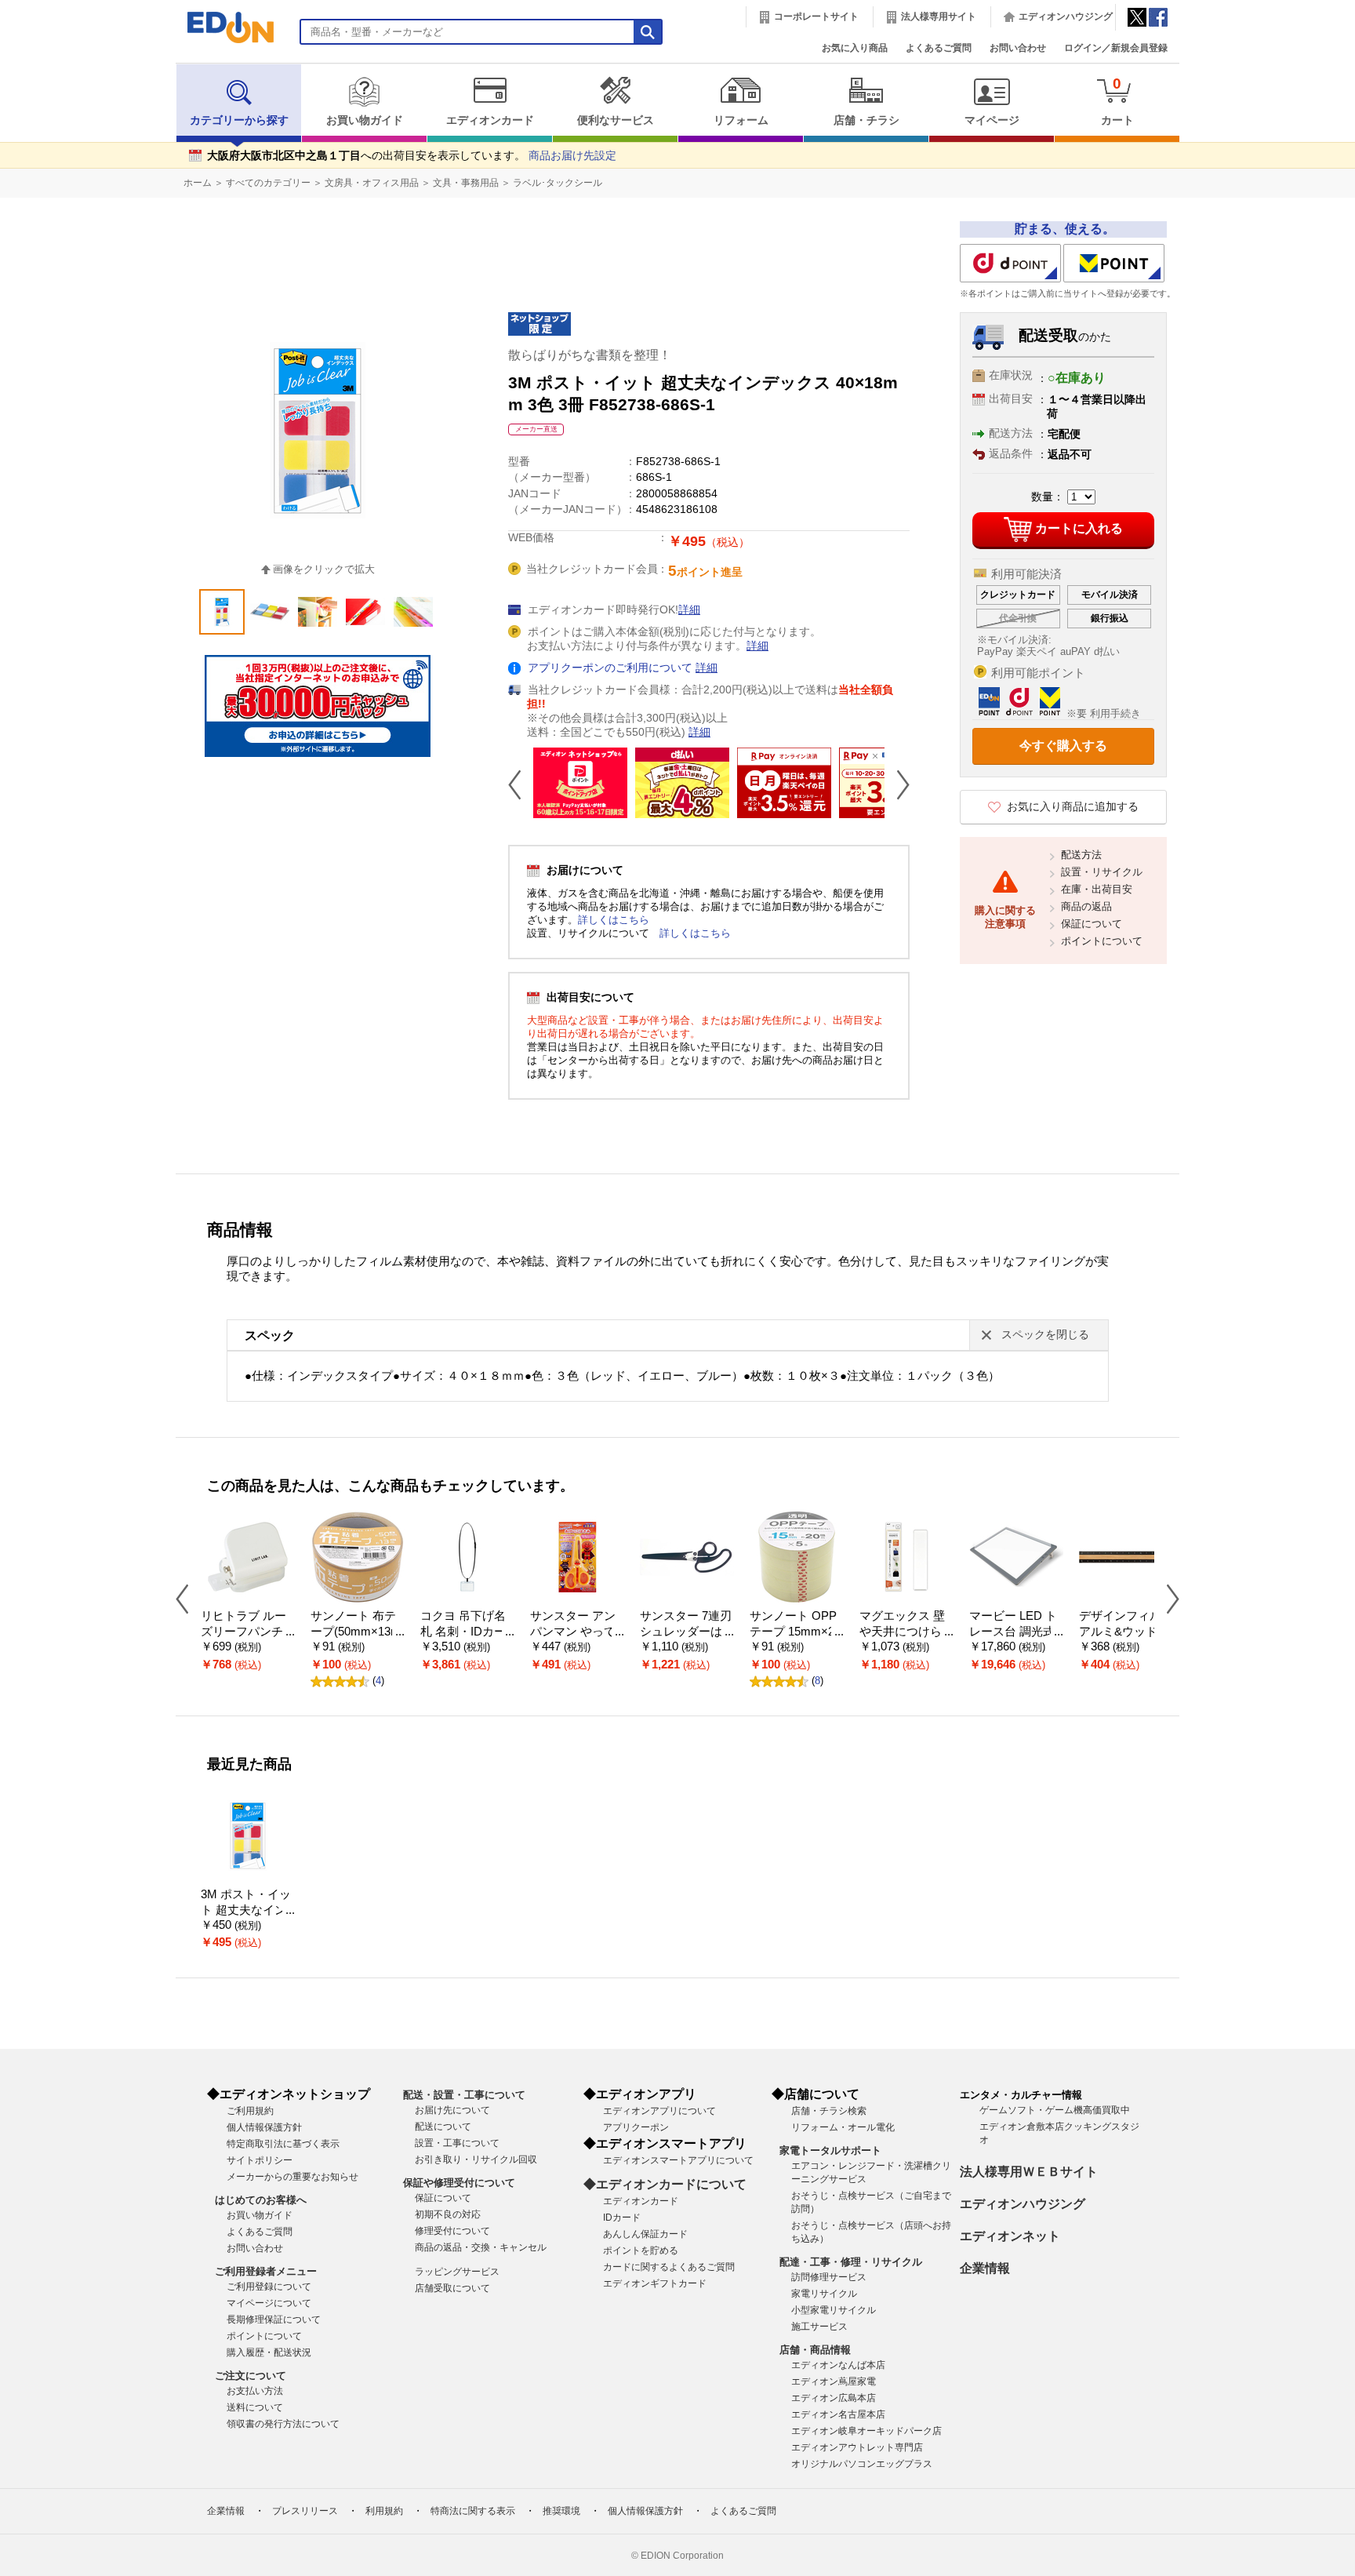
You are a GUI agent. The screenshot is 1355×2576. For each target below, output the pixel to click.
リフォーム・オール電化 (843, 2127)
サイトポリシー (260, 2160)
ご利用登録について (269, 2287)
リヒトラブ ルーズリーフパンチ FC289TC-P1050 (247, 1632)
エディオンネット (1010, 2236)
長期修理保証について (274, 2319)
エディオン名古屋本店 (838, 2414)
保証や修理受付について (459, 2183)
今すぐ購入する (1063, 746)
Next (897, 784)
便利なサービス (616, 120)
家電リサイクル (824, 2294)
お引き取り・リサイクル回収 (476, 2159)
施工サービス (819, 2327)
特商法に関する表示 (473, 2511)
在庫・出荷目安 (1097, 889)
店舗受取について (452, 2288)
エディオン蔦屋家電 (834, 2381)
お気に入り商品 (855, 48)
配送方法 (1081, 855)
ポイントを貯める (641, 2250)
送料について (255, 2407)
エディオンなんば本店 (838, 2365)
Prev (521, 784)
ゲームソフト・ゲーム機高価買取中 (1055, 2110)
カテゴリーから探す (239, 120)
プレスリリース (305, 2511)
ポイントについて (1102, 941)
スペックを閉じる (1045, 1335)
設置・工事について (457, 2143)
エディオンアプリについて (659, 2111)
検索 (40, 139)
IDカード (622, 2218)
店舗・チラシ (866, 120)
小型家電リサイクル (834, 2310)
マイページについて (269, 2303)
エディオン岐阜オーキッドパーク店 (866, 2431)
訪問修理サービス (829, 2277)
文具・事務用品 (466, 183)
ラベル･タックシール (558, 183)
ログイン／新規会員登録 (1116, 48)
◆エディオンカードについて (665, 2184)
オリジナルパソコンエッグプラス (862, 2464)
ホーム (198, 183)
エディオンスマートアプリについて (678, 2160)
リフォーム (741, 120)
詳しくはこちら (614, 920)
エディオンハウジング (1066, 16)
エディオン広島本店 (834, 2398)
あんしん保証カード (645, 2234)
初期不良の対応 (448, 2214)
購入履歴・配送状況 (269, 2352)
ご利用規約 (250, 2111)
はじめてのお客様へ (261, 2200)
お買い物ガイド (365, 120)
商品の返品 (1086, 906)
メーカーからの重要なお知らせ (292, 2177)
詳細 (689, 610)
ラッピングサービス (457, 2272)
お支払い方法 (255, 2391)
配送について (443, 2127)
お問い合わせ (1018, 48)
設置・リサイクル (1102, 872)
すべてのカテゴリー (268, 183)
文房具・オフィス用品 (372, 183)
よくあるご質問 (939, 48)
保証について (1092, 924)
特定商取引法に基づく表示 (283, 2144)
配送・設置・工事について (464, 2095)
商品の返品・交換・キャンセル (481, 2247)
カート (1117, 101)
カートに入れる (1079, 528)
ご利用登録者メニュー (266, 2271)
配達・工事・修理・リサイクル (851, 2262)
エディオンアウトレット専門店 (857, 2447)
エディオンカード (490, 120)
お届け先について (452, 2110)
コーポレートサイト (816, 16)
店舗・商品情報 (815, 2350)
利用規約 (384, 2511)
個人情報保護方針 (264, 2127)
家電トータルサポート (830, 2150)
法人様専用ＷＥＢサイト (1029, 2172)
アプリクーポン (636, 2127)
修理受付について (452, 2231)
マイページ (992, 120)
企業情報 (985, 2268)
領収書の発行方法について (283, 2424)
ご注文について (251, 2376)
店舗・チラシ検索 (829, 2111)
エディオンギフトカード (655, 2283)
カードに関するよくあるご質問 (669, 2267)
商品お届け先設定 (572, 156)
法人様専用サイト (939, 16)
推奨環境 (561, 2511)
